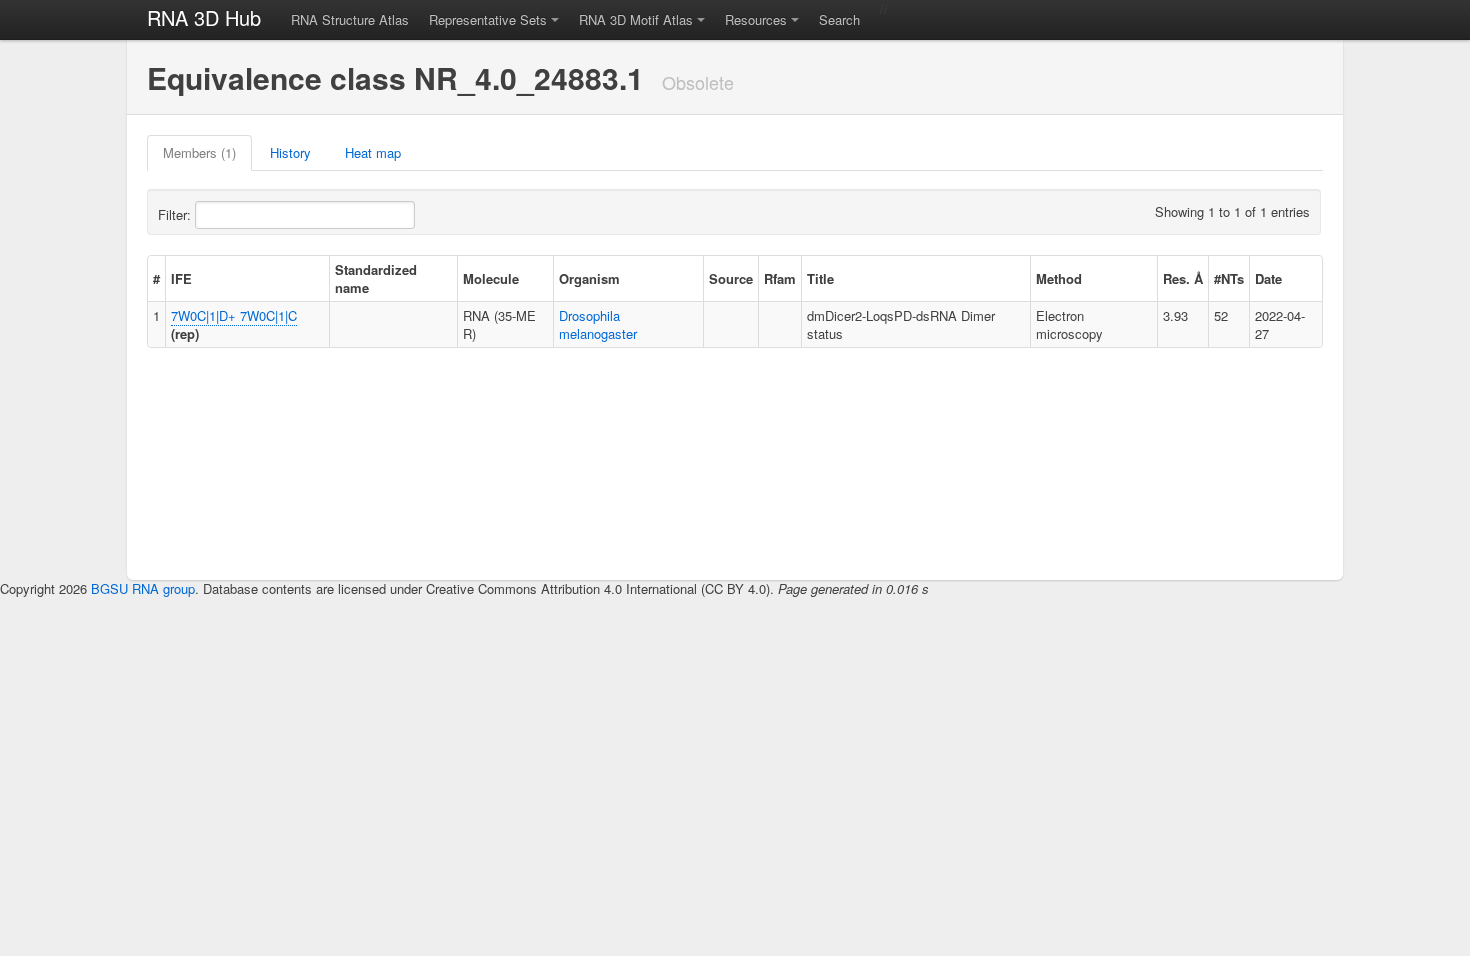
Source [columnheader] (731, 278)
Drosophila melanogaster (598, 324)
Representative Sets (488, 19)
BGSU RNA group (143, 588)
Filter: (176, 214)
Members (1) (199, 152)
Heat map (373, 152)
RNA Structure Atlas (350, 19)
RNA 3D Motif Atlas (636, 19)
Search (839, 19)
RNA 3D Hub (204, 17)
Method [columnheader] (1059, 278)
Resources (756, 19)
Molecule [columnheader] (491, 278)
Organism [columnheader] (589, 278)
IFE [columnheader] (181, 278)
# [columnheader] (156, 278)
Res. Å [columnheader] (1183, 278)
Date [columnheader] (1268, 278)
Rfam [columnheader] (780, 278)
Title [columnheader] (820, 278)
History (290, 152)
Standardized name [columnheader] (376, 278)
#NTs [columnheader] (1229, 278)
